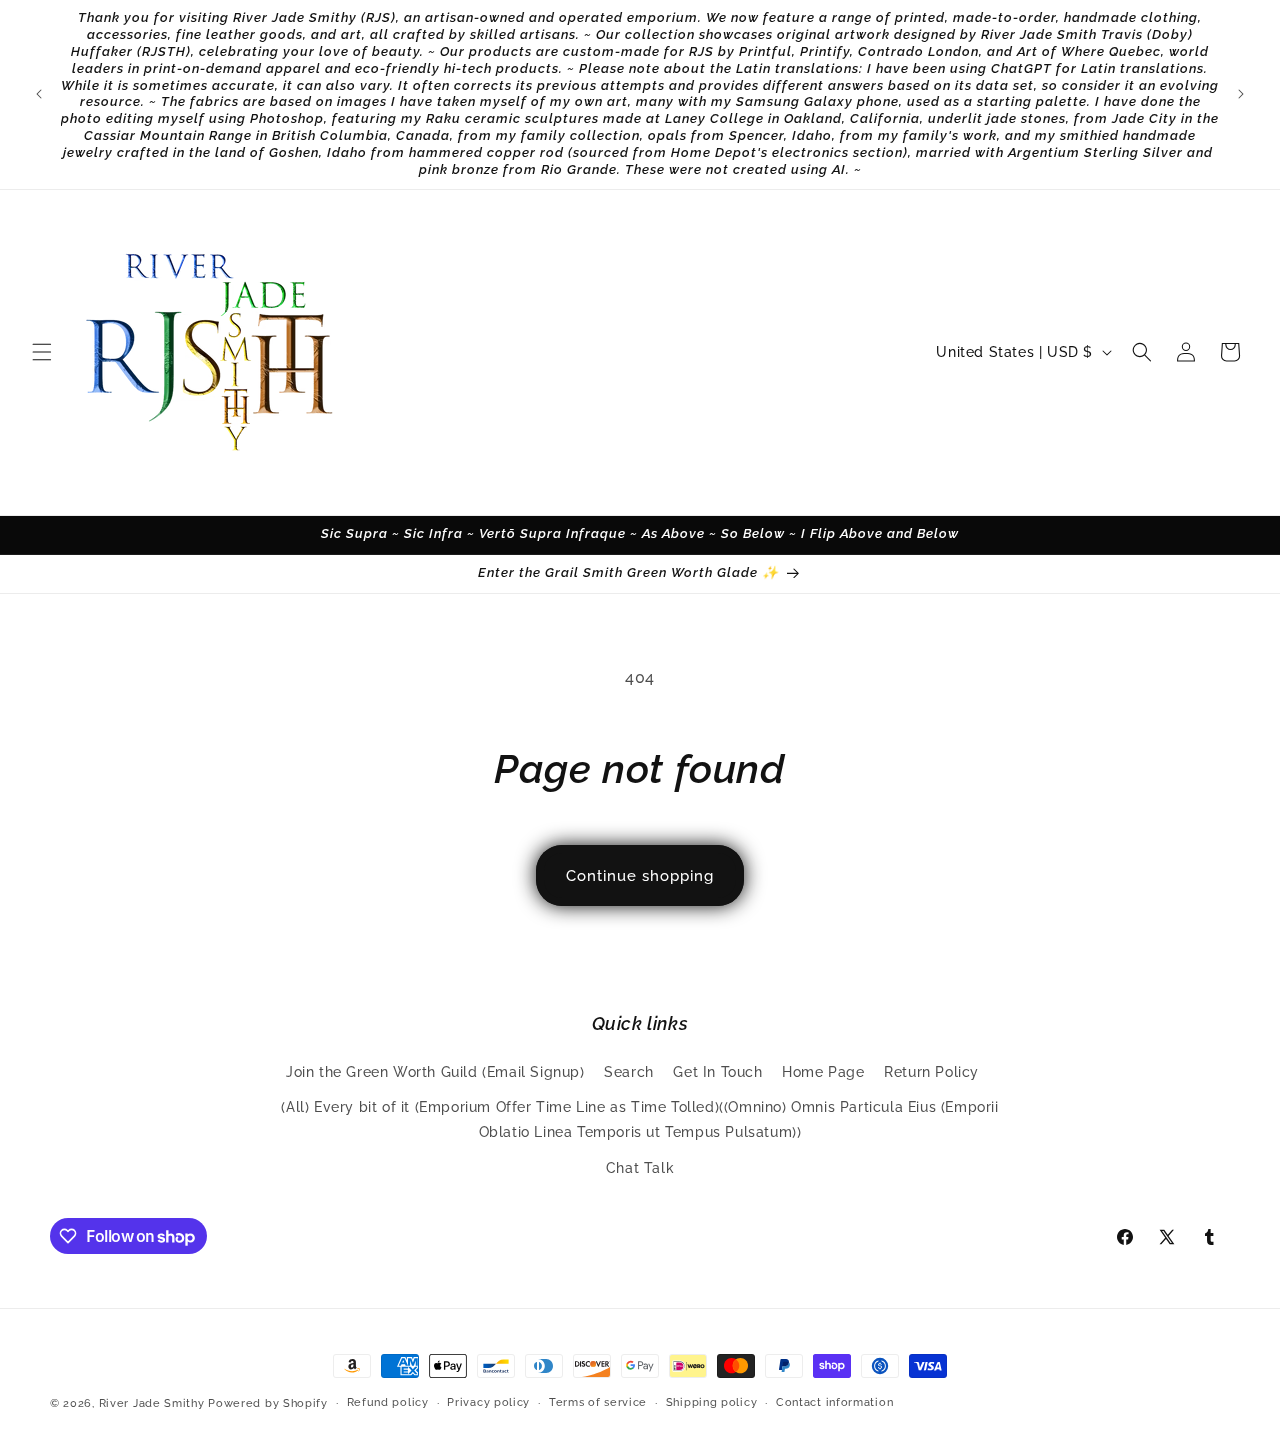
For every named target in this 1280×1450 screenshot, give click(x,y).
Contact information (834, 1402)
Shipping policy (712, 1402)
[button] (42, 352)
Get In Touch (717, 1073)
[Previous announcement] (39, 94)
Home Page (823, 1073)
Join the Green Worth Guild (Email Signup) (435, 1073)
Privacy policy (488, 1402)
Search (629, 1073)
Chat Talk (640, 1168)
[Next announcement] (1241, 94)
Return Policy (931, 1073)
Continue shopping (640, 876)
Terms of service (598, 1402)
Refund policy (388, 1402)
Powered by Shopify (268, 1403)
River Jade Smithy (152, 1403)
